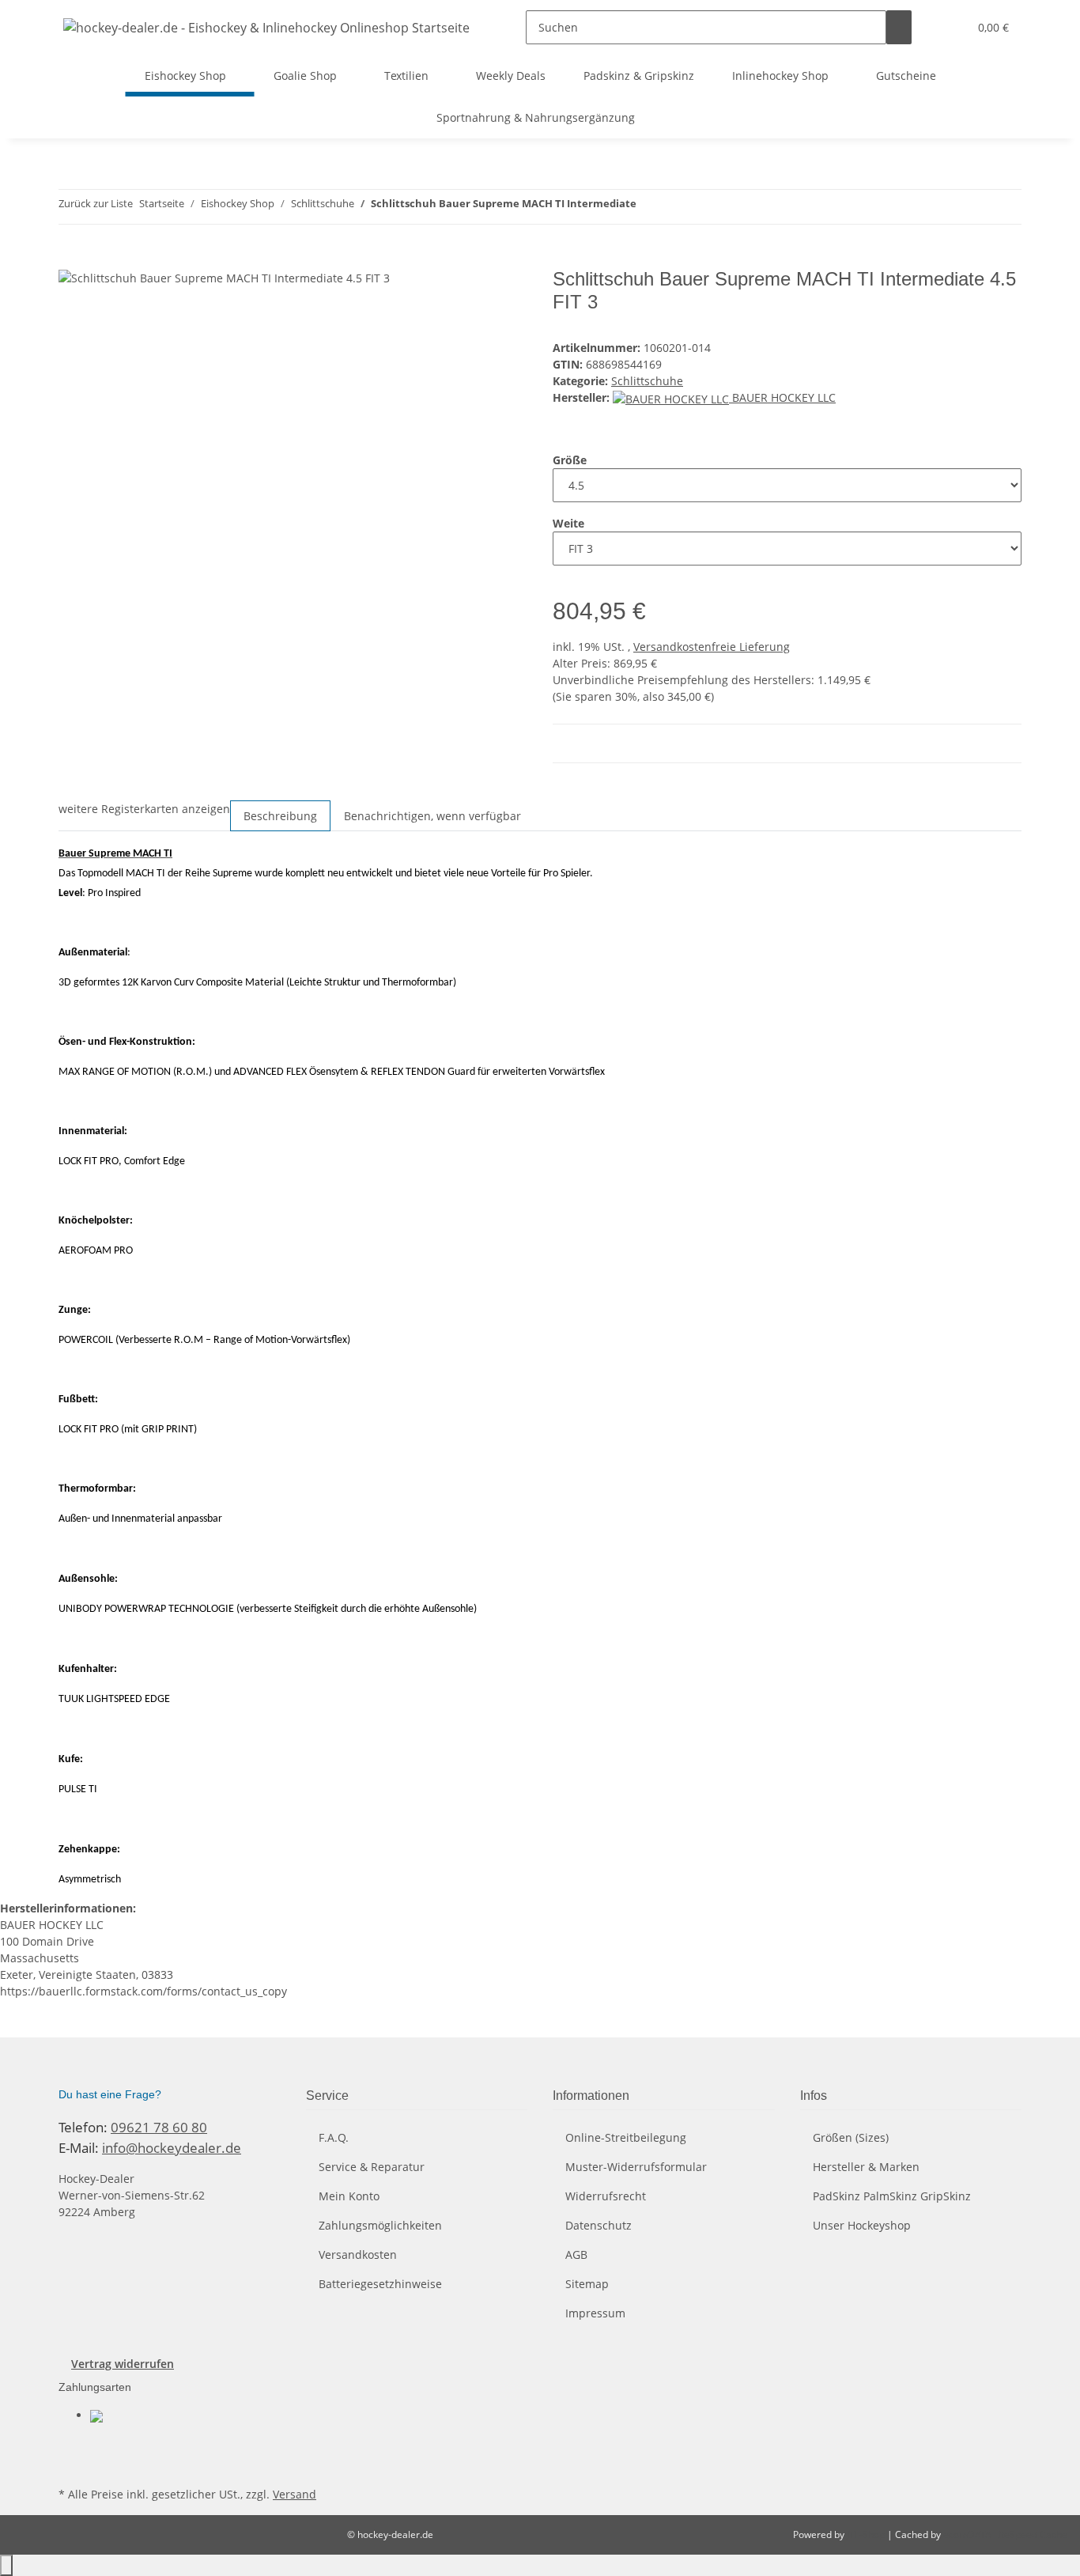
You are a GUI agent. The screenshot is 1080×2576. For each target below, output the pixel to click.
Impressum (595, 2313)
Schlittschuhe (647, 381)
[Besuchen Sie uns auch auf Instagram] (71, 2464)
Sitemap (587, 2284)
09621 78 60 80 (159, 2127)
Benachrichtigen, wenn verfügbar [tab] (432, 816)
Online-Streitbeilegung (626, 2137)
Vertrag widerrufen (123, 2364)
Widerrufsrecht (606, 2196)
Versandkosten (358, 2254)
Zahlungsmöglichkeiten (380, 2225)
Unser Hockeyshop (862, 2225)
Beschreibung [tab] (280, 816)
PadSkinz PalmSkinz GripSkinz (892, 2196)
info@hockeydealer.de (172, 2148)
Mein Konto (349, 2196)
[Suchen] (899, 27)
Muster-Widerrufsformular (636, 2167)
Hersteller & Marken (866, 2167)
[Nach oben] (6, 2565)
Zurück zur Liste (96, 203)
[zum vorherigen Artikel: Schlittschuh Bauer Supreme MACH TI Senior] (649, 207)
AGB (576, 2254)
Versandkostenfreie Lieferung (712, 647)
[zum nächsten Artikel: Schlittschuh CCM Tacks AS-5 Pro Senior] (678, 207)
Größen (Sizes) (851, 2137)
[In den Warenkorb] (71, 259)
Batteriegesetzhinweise (380, 2284)
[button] (950, 27)
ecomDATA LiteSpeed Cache (1005, 2534)
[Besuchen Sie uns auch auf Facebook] (71, 2445)
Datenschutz (599, 2225)
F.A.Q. (334, 2137)
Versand (295, 2494)
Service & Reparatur (372, 2167)
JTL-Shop (867, 2534)
